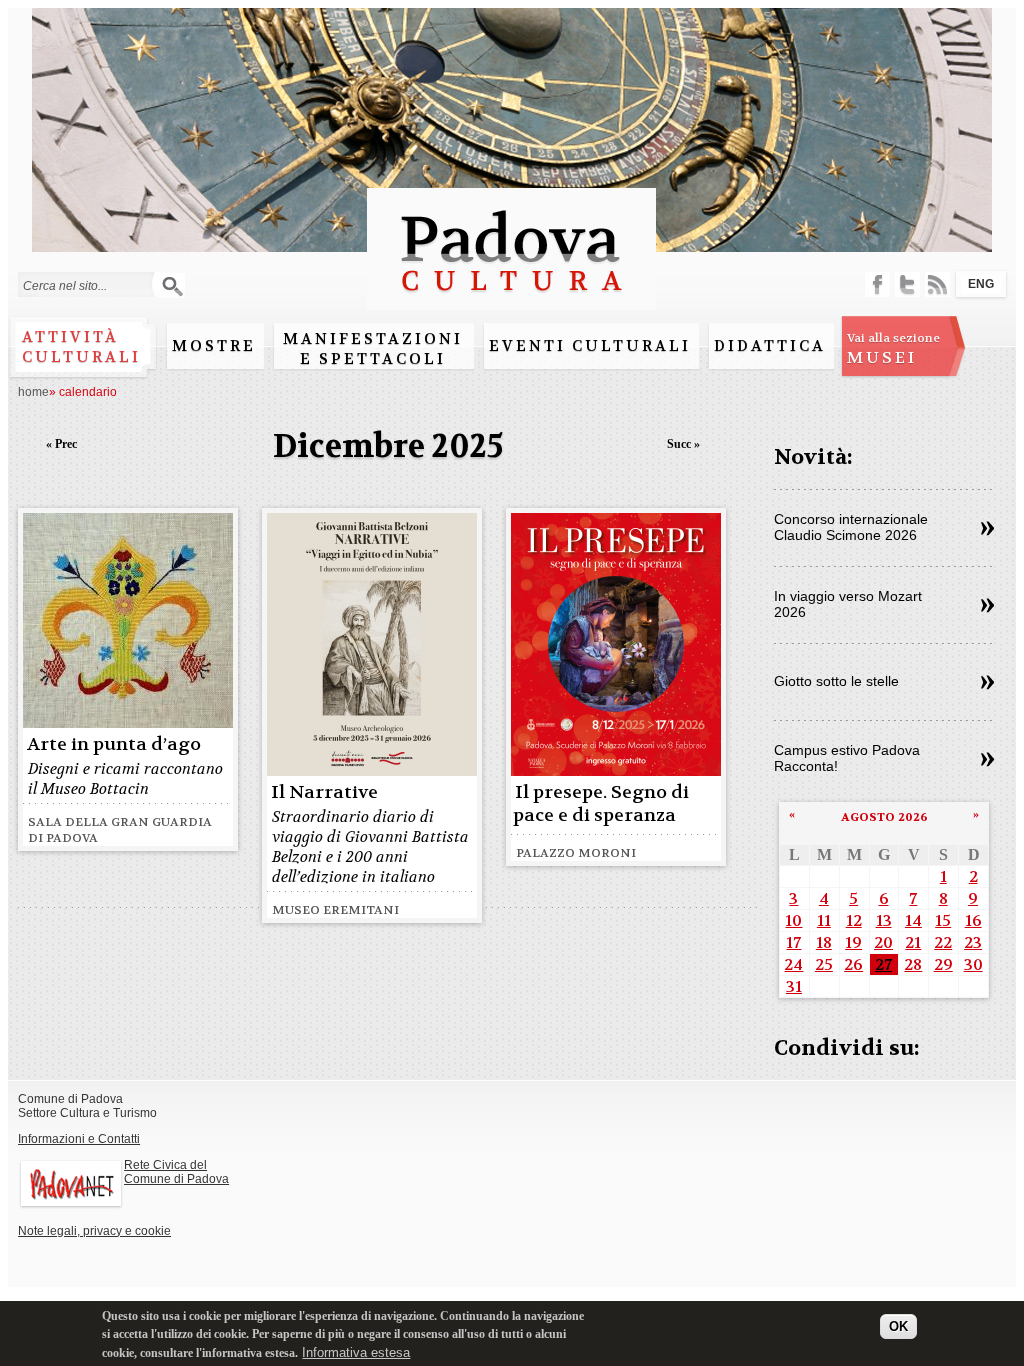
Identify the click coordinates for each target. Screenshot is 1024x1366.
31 (794, 986)
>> (987, 529)
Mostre (214, 346)
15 (943, 920)
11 (824, 920)
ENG (981, 284)
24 (793, 964)
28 (913, 964)
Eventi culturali (590, 346)
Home (33, 392)
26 (853, 964)
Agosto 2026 (884, 817)
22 (943, 942)
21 (913, 942)
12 (854, 920)
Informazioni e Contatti (79, 1139)
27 (883, 964)
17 (793, 942)
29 (943, 964)
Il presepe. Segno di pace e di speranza (601, 804)
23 (973, 942)
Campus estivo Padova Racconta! (847, 758)
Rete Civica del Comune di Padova (176, 1172)
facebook (877, 284)
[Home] (511, 300)
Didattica (770, 346)
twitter (907, 284)
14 (913, 920)
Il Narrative (324, 792)
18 (824, 942)
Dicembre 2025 (388, 446)
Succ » (683, 444)
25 (824, 964)
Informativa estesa (356, 1352)
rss (937, 284)
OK (898, 1326)
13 (884, 920)
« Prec (61, 444)
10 (793, 920)
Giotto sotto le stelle (836, 681)
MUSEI (893, 349)
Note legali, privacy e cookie (94, 1231)
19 (853, 942)
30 (973, 964)
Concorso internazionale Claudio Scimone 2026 (851, 527)
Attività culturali (81, 347)
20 (883, 942)
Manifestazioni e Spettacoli (373, 349)
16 (973, 920)
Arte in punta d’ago (114, 744)
